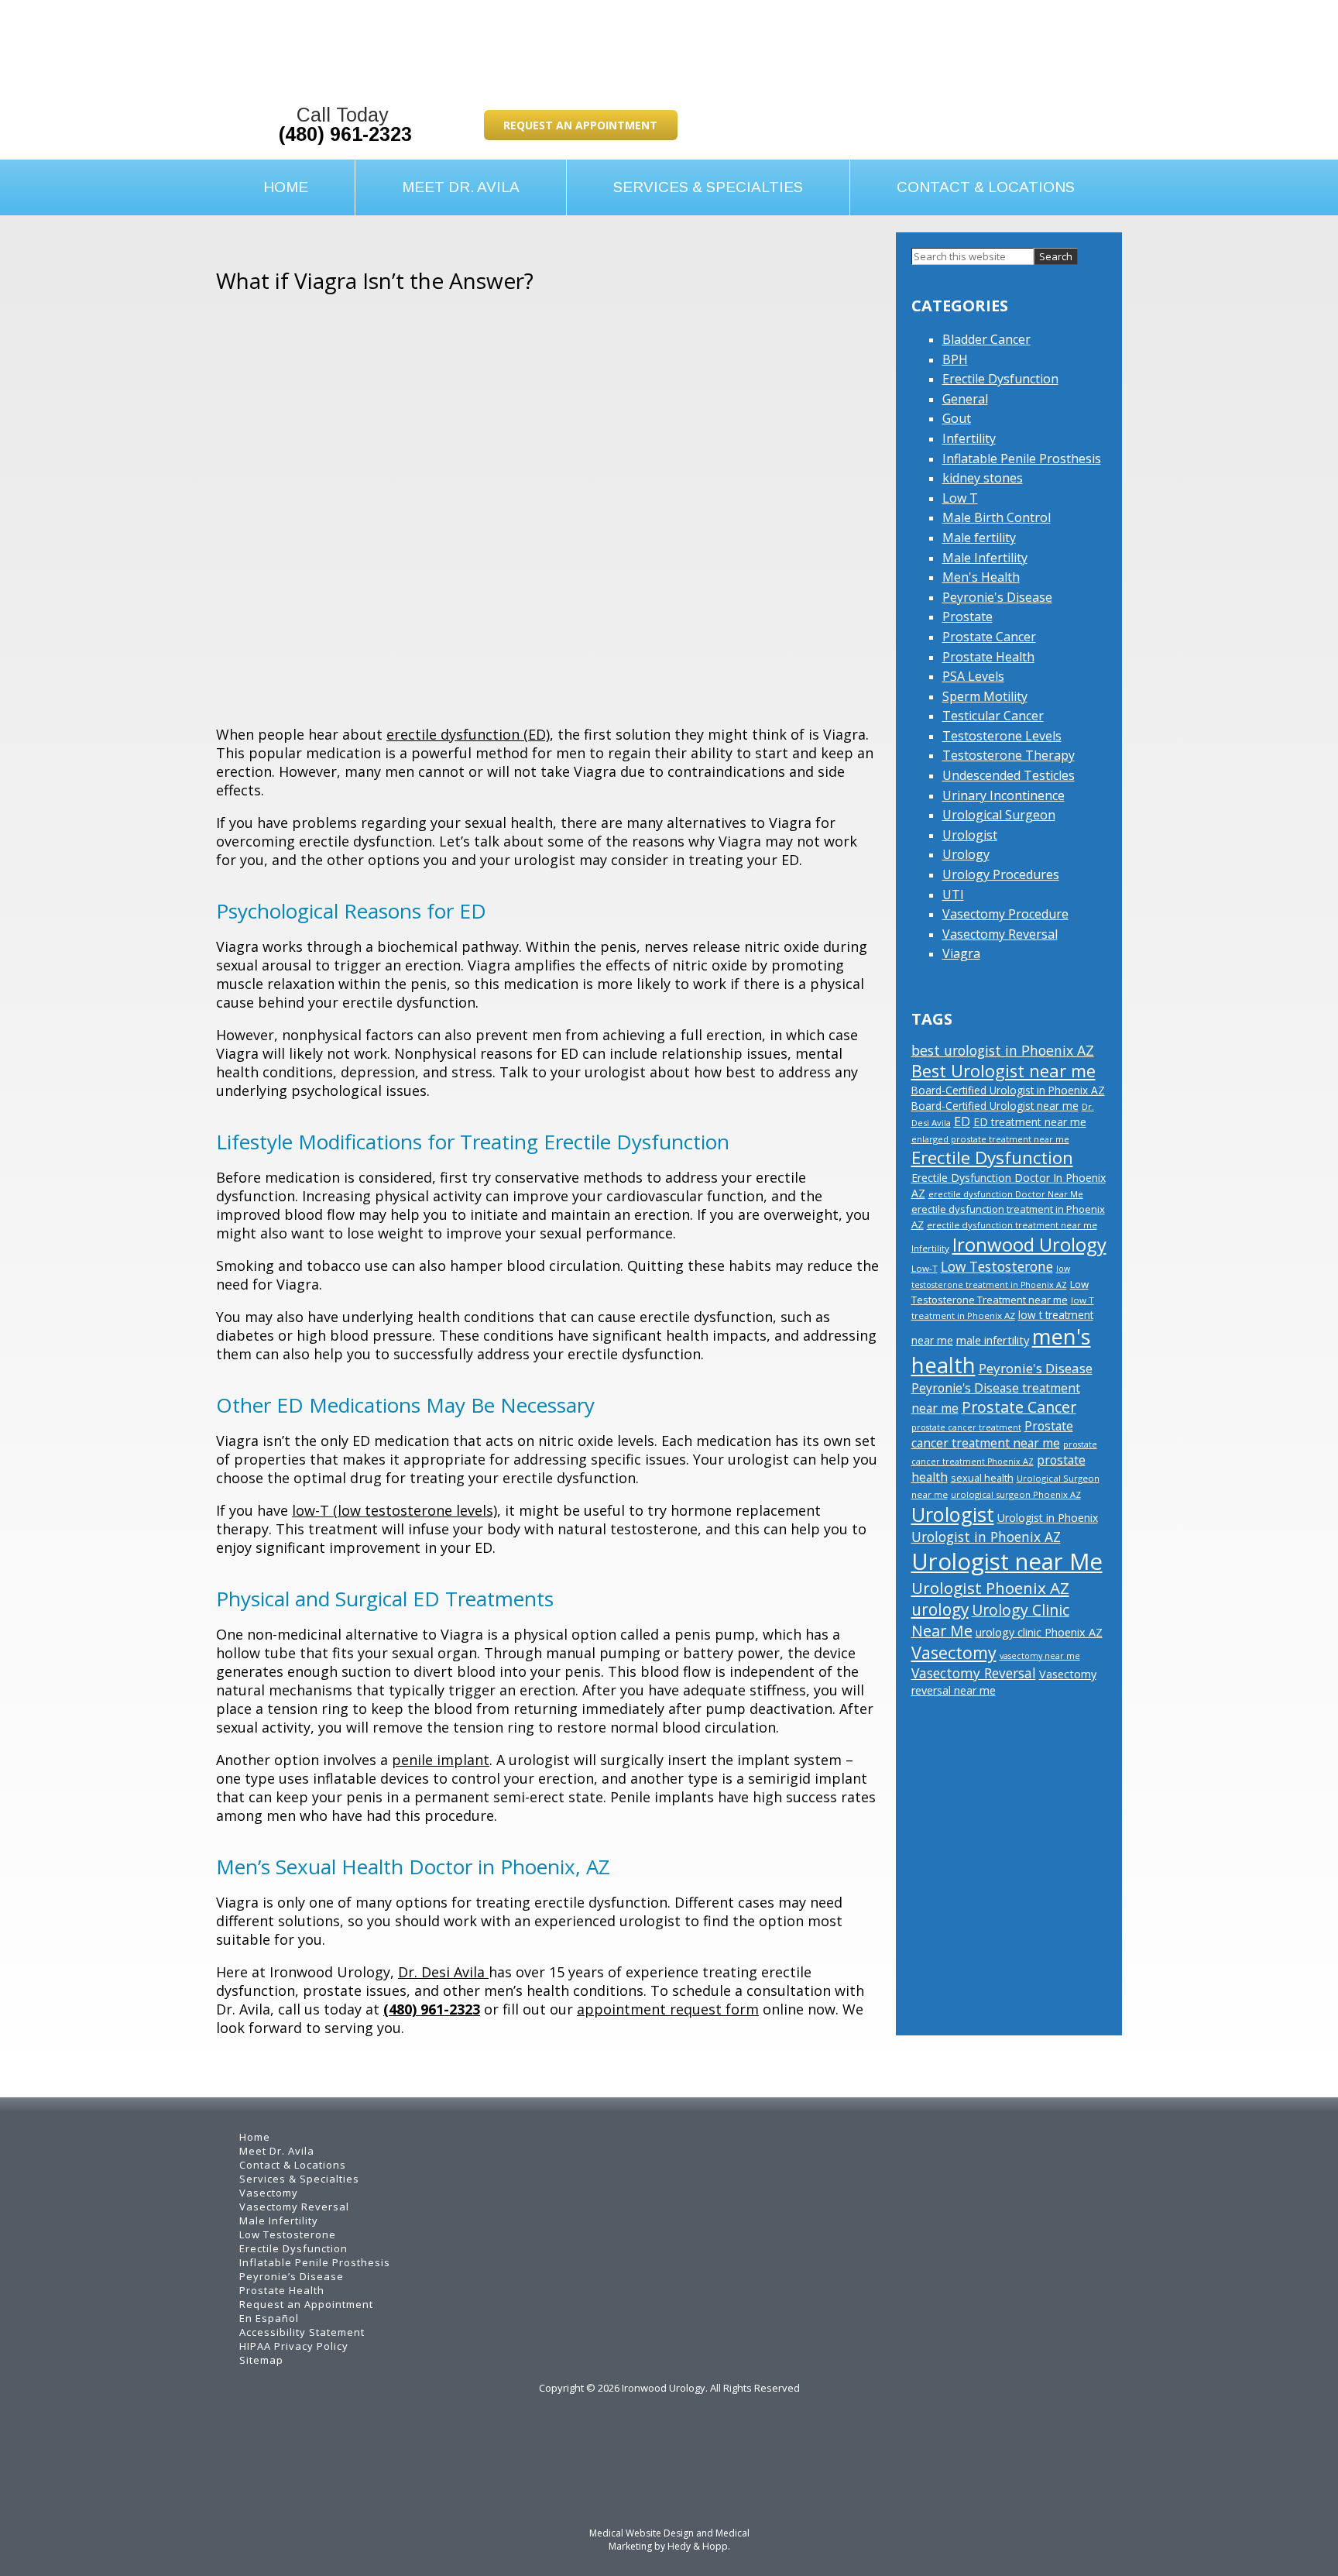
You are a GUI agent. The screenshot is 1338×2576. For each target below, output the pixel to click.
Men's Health (981, 577)
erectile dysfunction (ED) (468, 734)
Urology (966, 854)
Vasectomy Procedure (1005, 914)
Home (286, 187)
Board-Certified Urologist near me (995, 1106)
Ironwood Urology (1029, 1244)
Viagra (961, 953)
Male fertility (979, 538)
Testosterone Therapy (1009, 755)
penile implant (441, 1760)
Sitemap (261, 2360)
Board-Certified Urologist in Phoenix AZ (1008, 1090)
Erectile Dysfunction (1000, 379)
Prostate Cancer (989, 637)
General (965, 399)
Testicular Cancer (993, 716)
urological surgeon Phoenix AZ (1016, 1494)
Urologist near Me (1007, 1561)
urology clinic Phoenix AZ (1039, 1632)
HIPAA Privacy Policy (294, 2346)
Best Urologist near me (1003, 1071)
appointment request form (668, 2009)
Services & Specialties (708, 187)
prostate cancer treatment (966, 1427)
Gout (957, 418)
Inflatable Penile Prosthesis (1022, 459)
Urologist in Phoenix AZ (986, 1537)
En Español (269, 2318)
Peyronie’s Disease (292, 2276)
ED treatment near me (1030, 1122)
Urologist (970, 835)
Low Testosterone (997, 1266)
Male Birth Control (997, 517)
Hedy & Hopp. (699, 2546)
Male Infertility (985, 558)
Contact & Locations (986, 187)
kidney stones (983, 478)
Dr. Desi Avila (443, 1972)
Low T (960, 498)
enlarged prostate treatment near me (990, 1139)
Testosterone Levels (1002, 736)
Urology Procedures (1001, 874)
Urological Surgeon (999, 815)
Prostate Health (988, 657)
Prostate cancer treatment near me (992, 1434)
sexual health (982, 1478)
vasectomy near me (1040, 1656)
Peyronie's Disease (997, 597)
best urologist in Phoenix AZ (1003, 1050)
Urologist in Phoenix (1048, 1518)
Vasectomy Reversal (1000, 934)
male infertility (993, 1340)
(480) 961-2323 (345, 134)
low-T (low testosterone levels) (395, 1510)
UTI (953, 895)
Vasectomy (954, 1652)
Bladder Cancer (986, 339)
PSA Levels (973, 676)
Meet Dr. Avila (461, 187)
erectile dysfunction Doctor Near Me (1006, 1194)
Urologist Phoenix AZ (990, 1588)
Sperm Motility (985, 696)
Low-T (925, 1268)
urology (940, 1609)
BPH (955, 359)
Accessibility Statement (302, 2332)
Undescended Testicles (1009, 775)
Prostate (967, 617)
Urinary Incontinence (1003, 795)
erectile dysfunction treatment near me (1012, 1225)
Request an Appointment (580, 125)
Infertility (969, 438)
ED (962, 1121)
